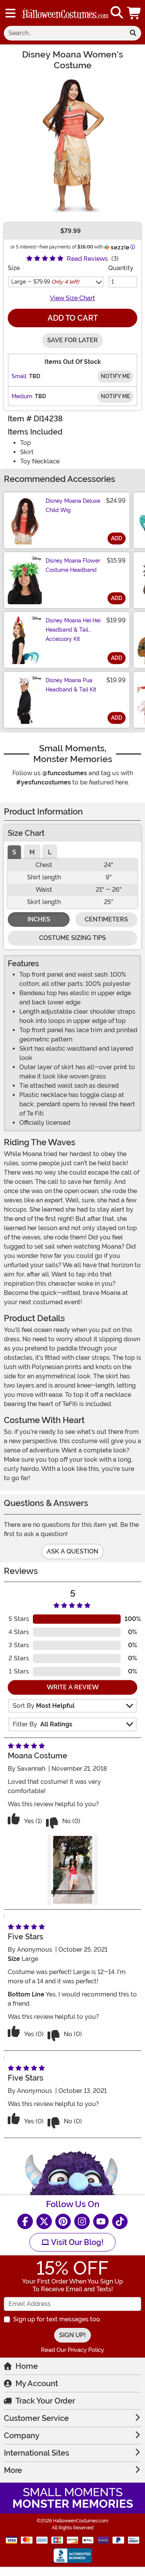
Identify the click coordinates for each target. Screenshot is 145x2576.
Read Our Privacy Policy (72, 2350)
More (13, 2470)
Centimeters (106, 919)
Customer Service (36, 2418)
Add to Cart (73, 318)
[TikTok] (120, 2221)
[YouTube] (101, 2221)
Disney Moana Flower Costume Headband (73, 565)
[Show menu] (10, 13)
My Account (37, 2383)
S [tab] (14, 852)
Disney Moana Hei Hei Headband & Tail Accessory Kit (73, 630)
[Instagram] (82, 2221)
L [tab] (50, 852)
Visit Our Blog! (76, 2242)
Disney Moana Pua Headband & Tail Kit (71, 685)
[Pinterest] (63, 2221)
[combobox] (64, 33)
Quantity (121, 268)
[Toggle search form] (117, 13)
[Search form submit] (133, 33)
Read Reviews (87, 259)
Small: (20, 376)
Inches (39, 919)
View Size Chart (72, 298)
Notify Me (115, 376)
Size (14, 268)
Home (27, 2366)
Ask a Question (72, 1551)
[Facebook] (25, 2221)
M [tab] (32, 852)
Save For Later (72, 340)
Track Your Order (45, 2401)
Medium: (22, 396)
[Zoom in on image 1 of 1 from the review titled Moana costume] (73, 1870)
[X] (44, 2221)
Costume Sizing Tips (72, 938)
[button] (135, 13)
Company (22, 2436)
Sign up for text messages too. (57, 2319)
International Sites (37, 2453)
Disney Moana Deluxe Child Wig (73, 505)
